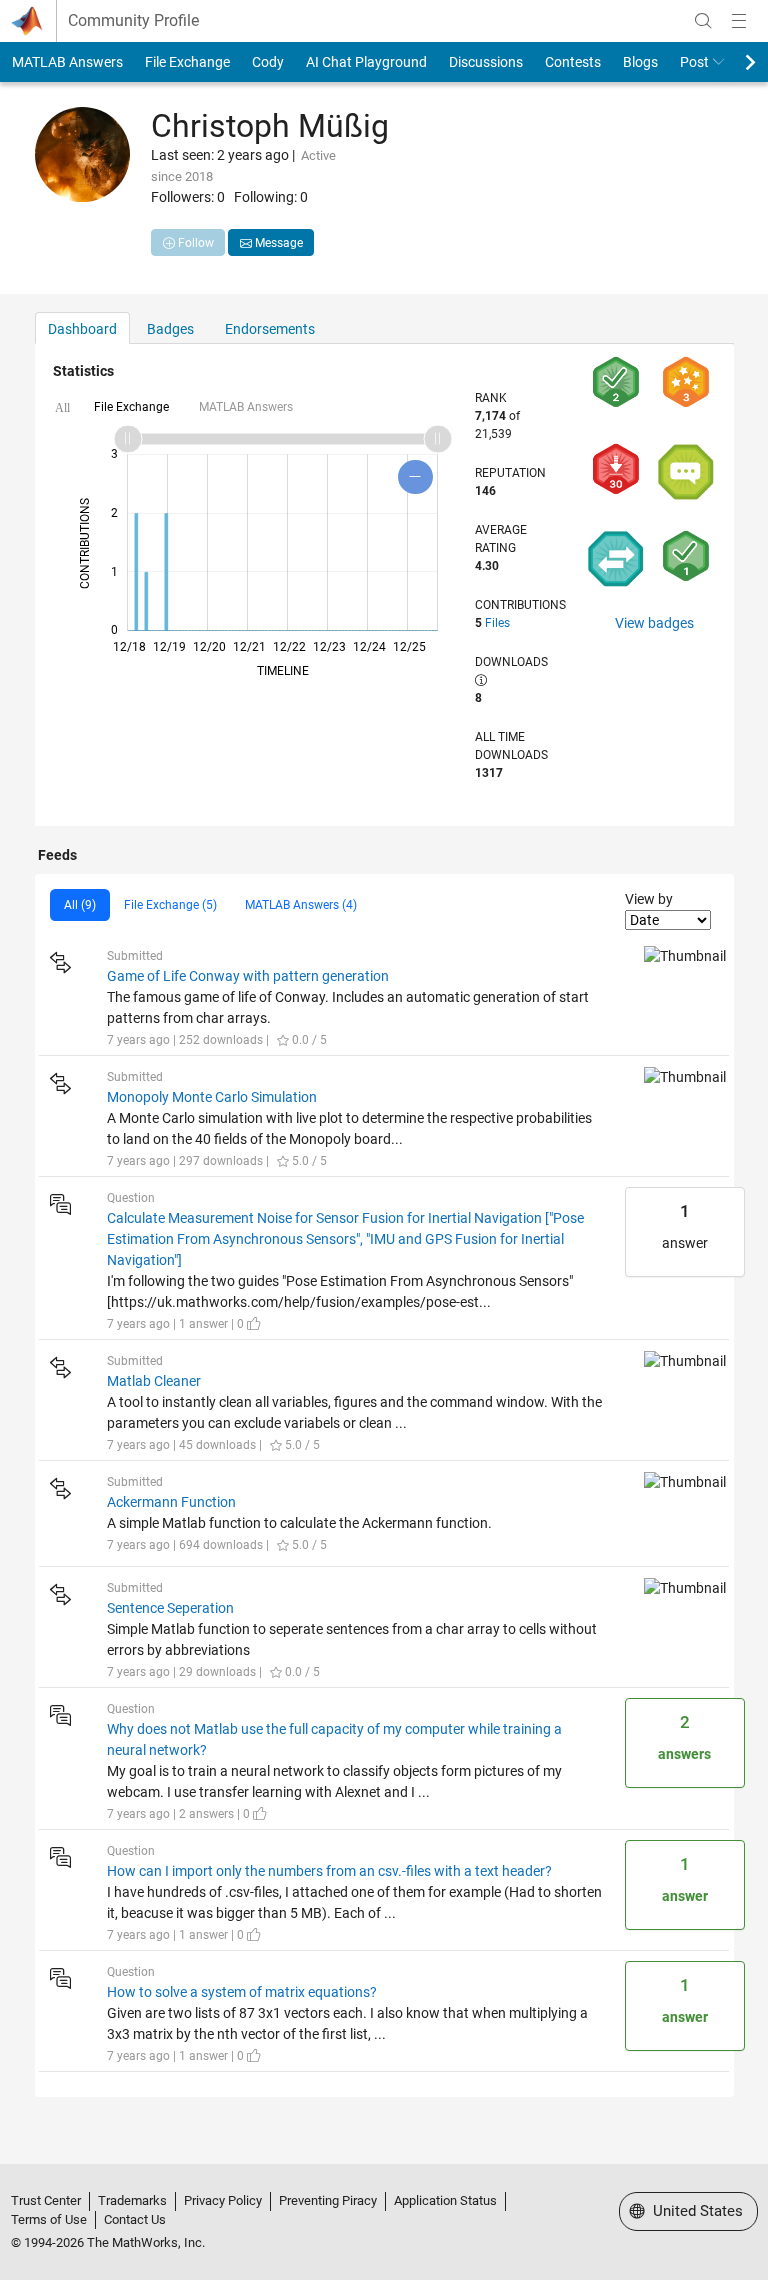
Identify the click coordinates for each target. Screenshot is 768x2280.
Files (497, 623)
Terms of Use (49, 2219)
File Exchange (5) (170, 905)
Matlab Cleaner (154, 1381)
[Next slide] (733, 62)
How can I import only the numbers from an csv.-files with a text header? (329, 1871)
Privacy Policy (223, 2200)
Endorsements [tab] (270, 329)
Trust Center (46, 2200)
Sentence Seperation (170, 1608)
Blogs (640, 62)
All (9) (80, 905)
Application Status (445, 2200)
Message (277, 243)
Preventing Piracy (328, 2200)
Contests (573, 62)
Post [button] (694, 62)
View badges (654, 623)
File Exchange (187, 62)
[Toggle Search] (703, 21)
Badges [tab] (170, 329)
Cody (268, 62)
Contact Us (135, 2219)
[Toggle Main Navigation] (739, 21)
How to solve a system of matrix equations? (242, 1992)
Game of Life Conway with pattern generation (248, 976)
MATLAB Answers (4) (301, 905)
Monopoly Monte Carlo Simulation (212, 1097)
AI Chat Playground (366, 62)
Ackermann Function (171, 1502)
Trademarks (132, 2200)
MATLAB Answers (67, 62)
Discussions (486, 62)
